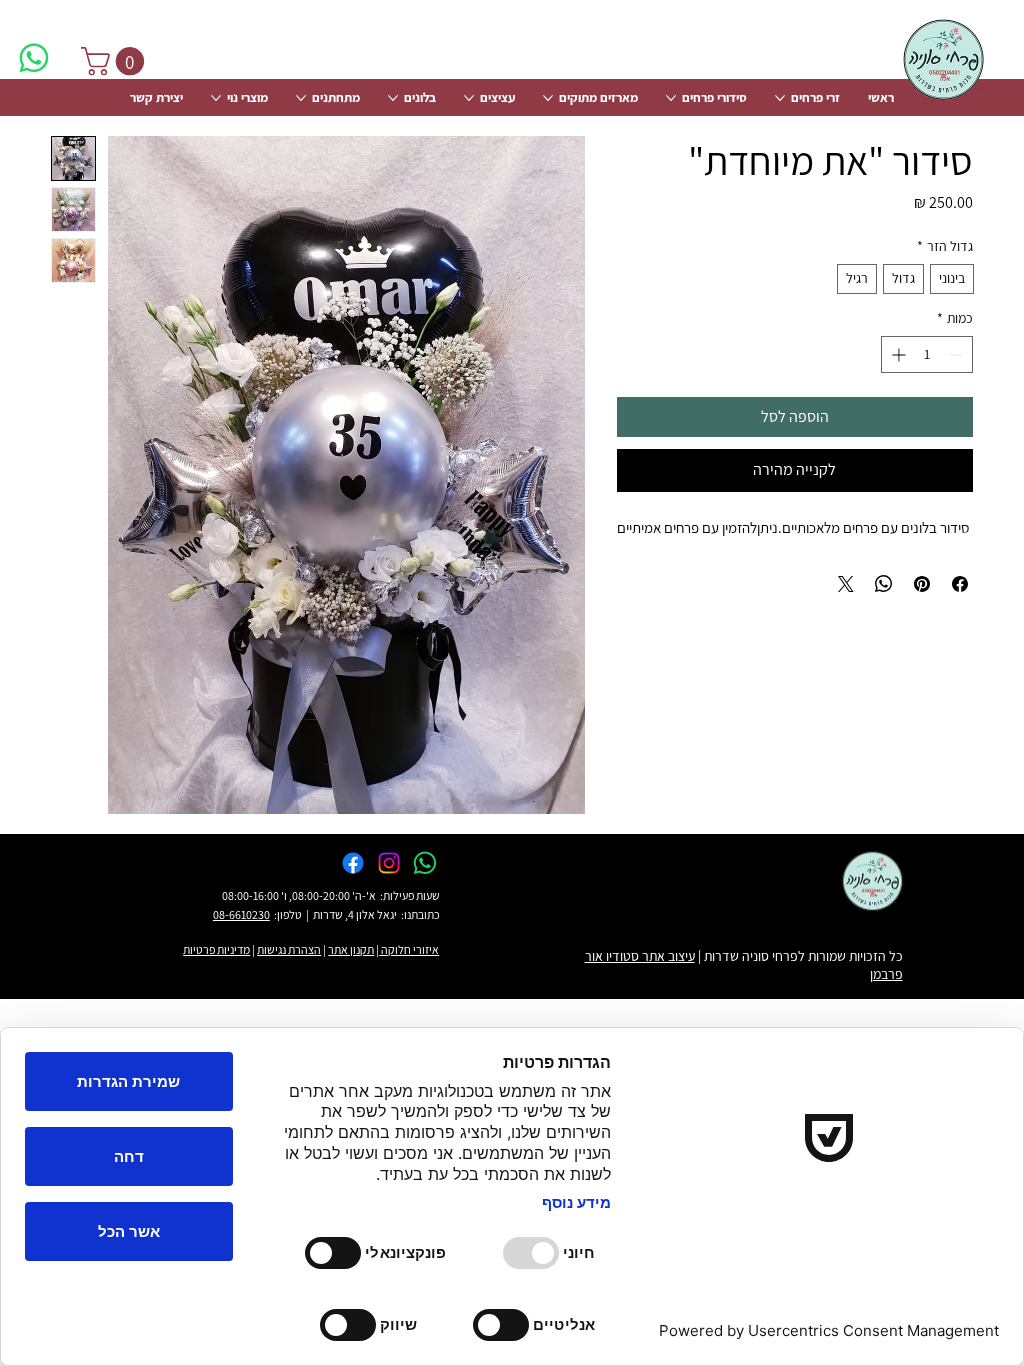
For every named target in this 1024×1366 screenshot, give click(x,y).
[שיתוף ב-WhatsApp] (884, 584)
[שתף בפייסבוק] (960, 584)
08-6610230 (241, 914)
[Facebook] (353, 863)
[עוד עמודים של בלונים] (393, 98)
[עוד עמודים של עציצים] (469, 98)
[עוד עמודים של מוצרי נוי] (216, 98)
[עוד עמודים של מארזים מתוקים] (548, 98)
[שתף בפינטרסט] (922, 584)
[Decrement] (957, 354)
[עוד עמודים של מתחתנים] (301, 98)
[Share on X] (846, 584)
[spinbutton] (927, 354)
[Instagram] (389, 863)
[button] (116, 61)
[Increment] (896, 354)
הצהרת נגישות (289, 949)
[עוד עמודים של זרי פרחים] (780, 98)
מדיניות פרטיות (216, 949)
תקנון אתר (351, 949)
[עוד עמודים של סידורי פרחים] (671, 98)
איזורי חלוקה (409, 949)
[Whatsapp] (34, 58)
